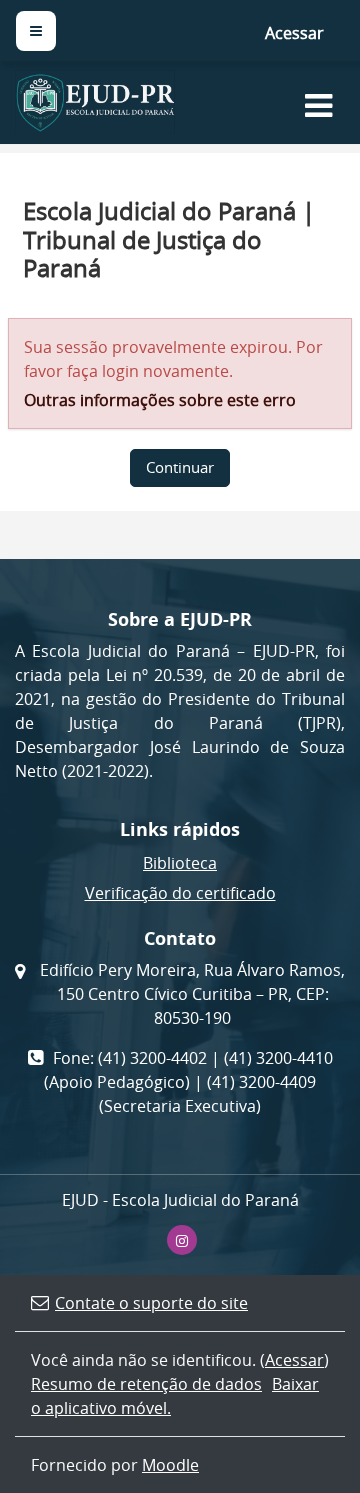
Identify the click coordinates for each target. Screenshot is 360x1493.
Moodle (170, 1465)
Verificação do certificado (180, 893)
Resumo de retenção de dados (146, 1384)
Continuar (180, 467)
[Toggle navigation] (318, 104)
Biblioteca (180, 863)
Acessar (294, 33)
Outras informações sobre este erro (160, 400)
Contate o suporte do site (151, 1303)
